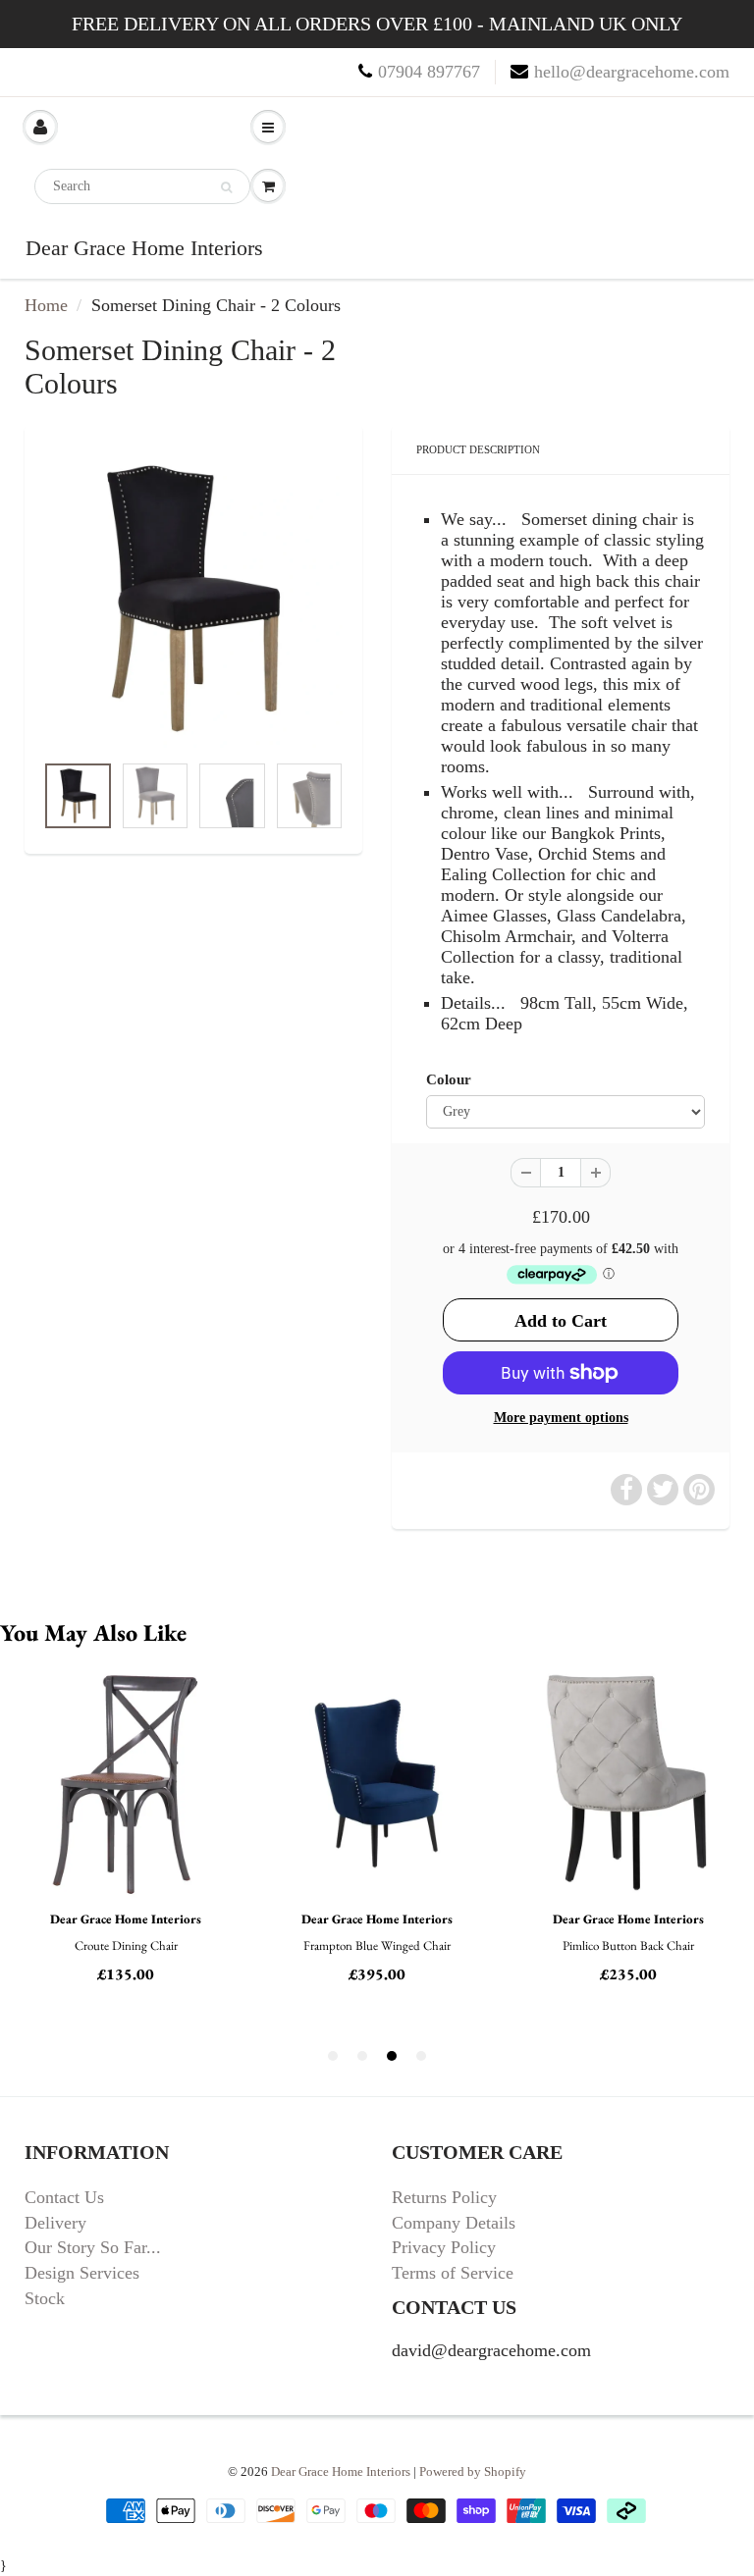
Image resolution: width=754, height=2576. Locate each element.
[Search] (226, 187)
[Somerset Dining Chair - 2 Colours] (193, 599)
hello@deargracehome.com (632, 72)
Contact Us (64, 2197)
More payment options (561, 1418)
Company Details (454, 2223)
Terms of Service (453, 2273)
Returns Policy (444, 2197)
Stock (45, 2298)
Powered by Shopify (473, 2471)
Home (46, 305)
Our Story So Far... (93, 2247)
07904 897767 (429, 72)
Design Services (82, 2273)
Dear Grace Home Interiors (144, 248)
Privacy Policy (444, 2247)
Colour (449, 1079)
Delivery (55, 2223)
